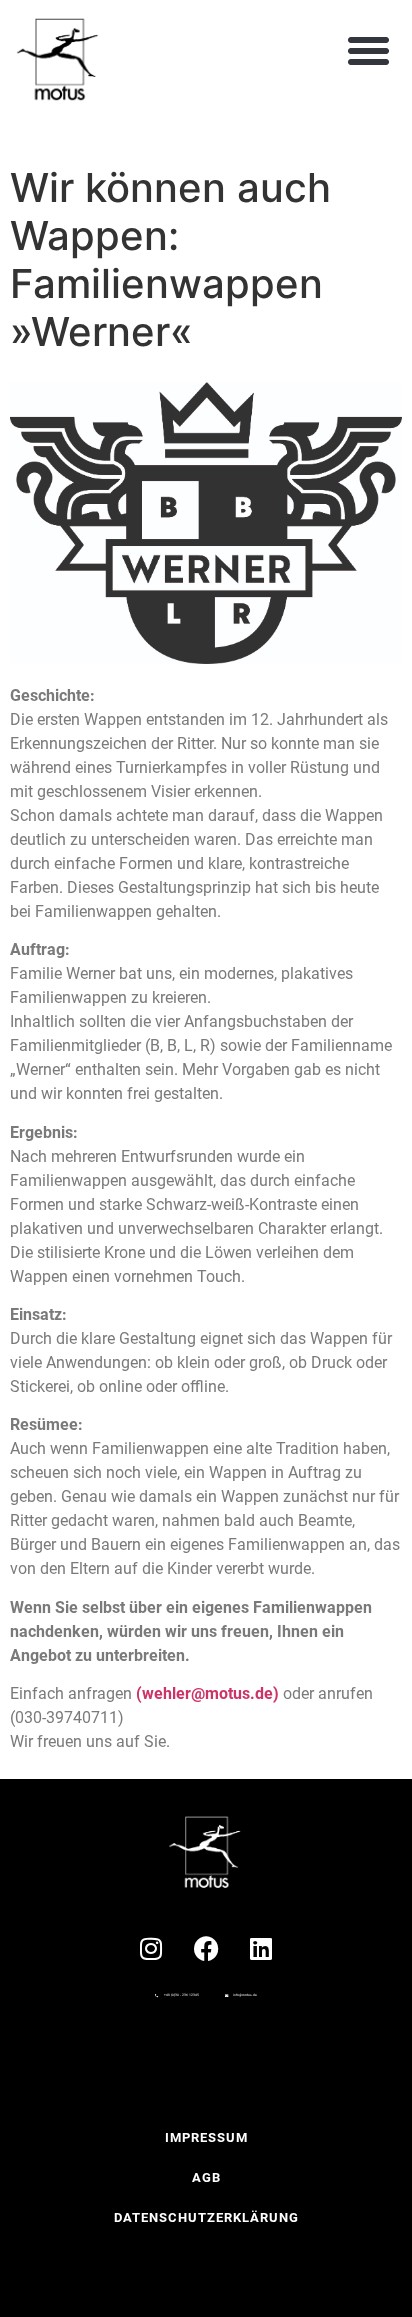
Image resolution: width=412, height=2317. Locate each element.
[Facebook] (206, 1948)
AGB (206, 2177)
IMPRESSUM (206, 2137)
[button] (369, 50)
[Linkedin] (261, 1948)
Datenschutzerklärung (206, 2217)
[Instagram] (151, 1948)
